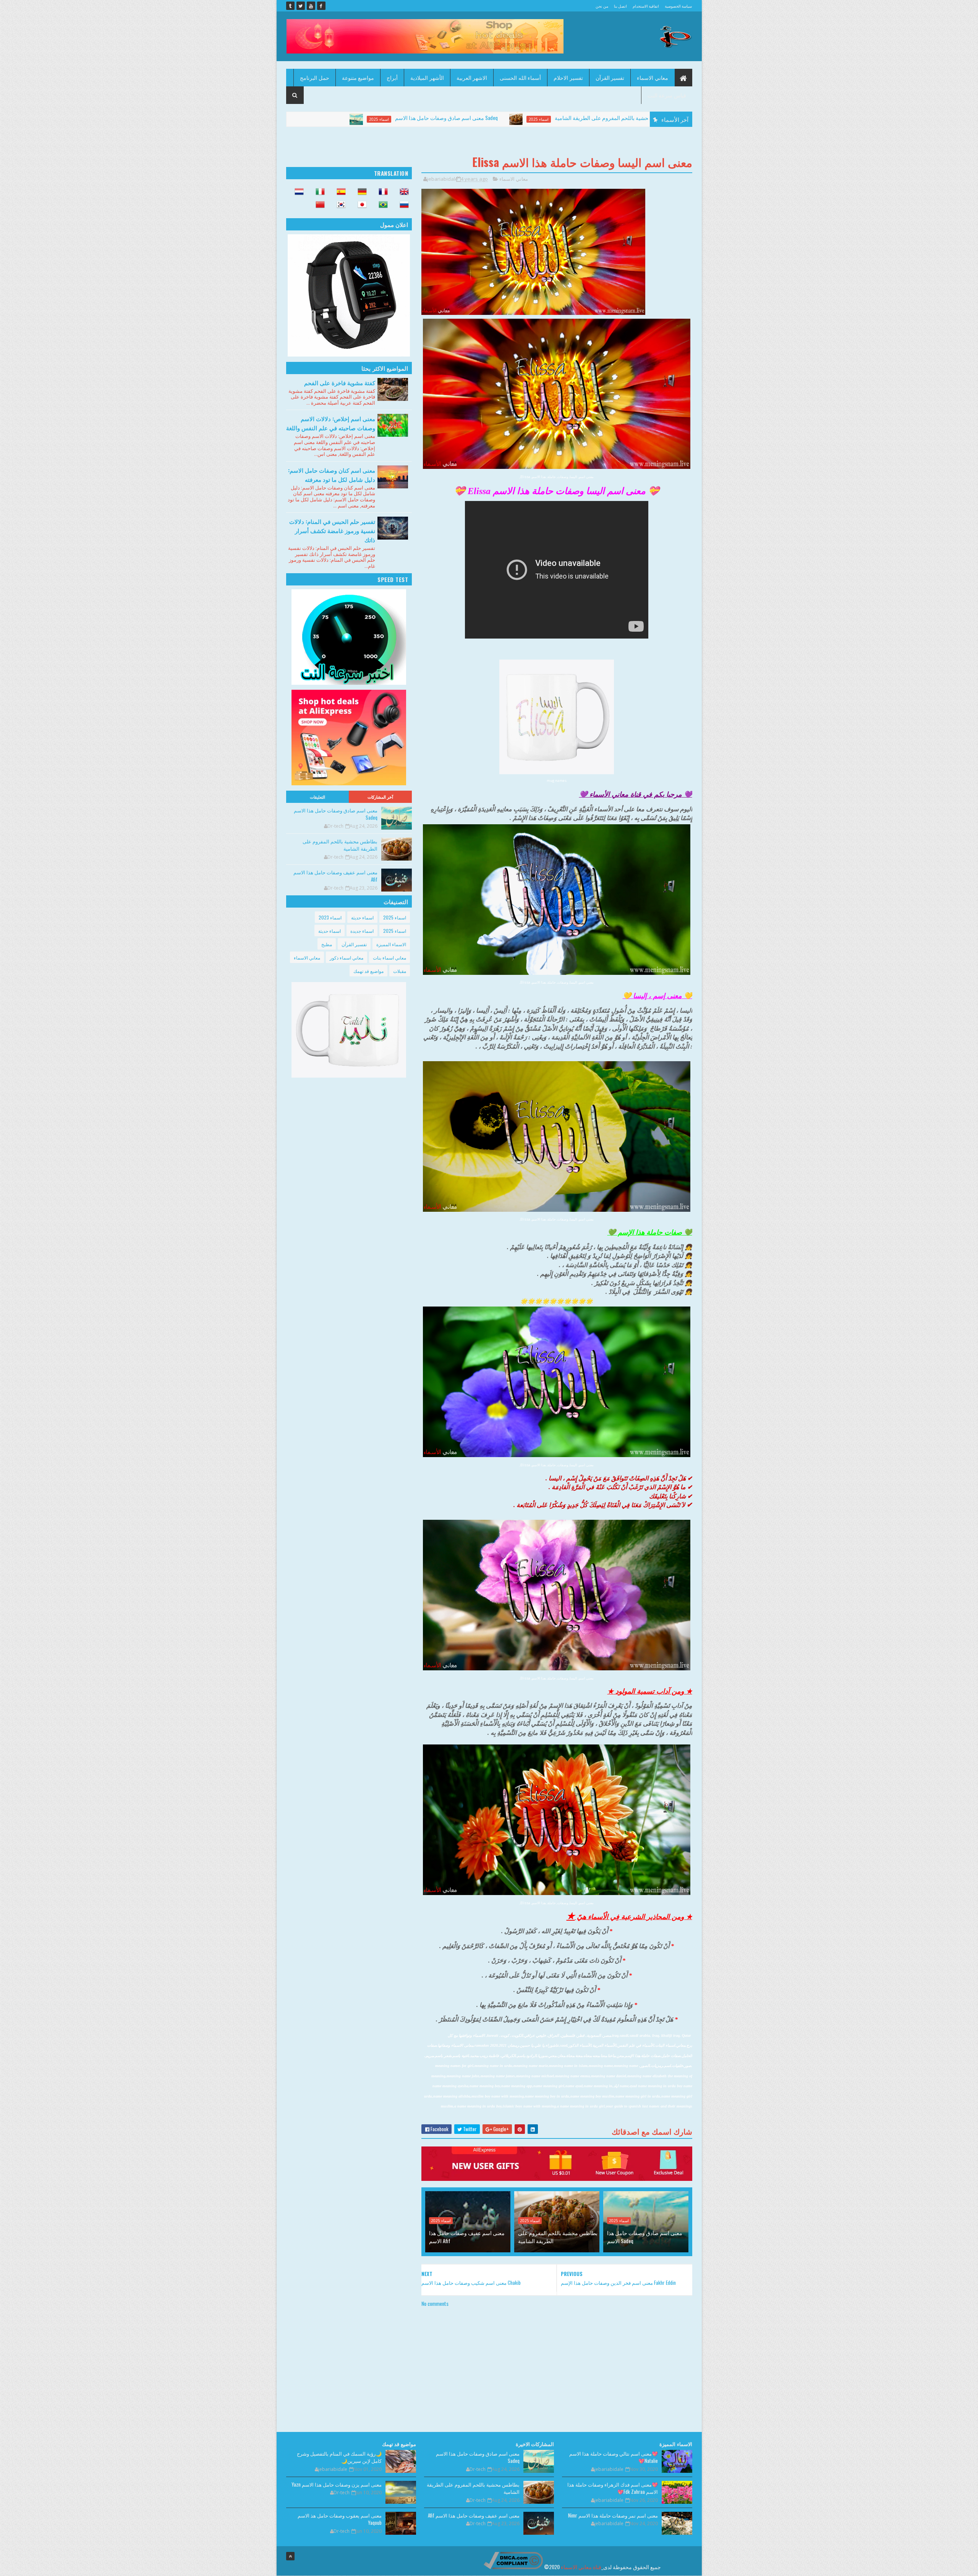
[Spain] (339, 192)
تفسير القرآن (610, 77)
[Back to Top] (290, 2556)
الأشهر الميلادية (427, 77)
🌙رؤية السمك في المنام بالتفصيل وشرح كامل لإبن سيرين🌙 (339, 2457)
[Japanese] (360, 205)
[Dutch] (297, 192)
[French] (381, 192)
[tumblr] (290, 6)
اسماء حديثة (362, 917)
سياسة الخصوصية (678, 6)
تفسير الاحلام (568, 77)
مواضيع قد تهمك (368, 971)
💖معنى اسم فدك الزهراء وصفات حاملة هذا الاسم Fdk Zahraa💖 (613, 2488)
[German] (360, 192)
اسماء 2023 (330, 917)
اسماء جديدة (362, 931)
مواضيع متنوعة (358, 77)
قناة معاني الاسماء (581, 2567)
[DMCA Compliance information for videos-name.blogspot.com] (513, 2567)
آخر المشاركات (381, 797)
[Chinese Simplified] (318, 205)
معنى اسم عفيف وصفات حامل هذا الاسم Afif (608, 118)
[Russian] (402, 205)
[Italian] (318, 192)
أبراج (392, 77)
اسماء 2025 (370, 119)
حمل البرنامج (315, 77)
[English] (402, 192)
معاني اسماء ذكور (347, 957)
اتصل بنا (620, 6)
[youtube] (311, 6)
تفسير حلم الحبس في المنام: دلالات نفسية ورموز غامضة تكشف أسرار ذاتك (332, 530)
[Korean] (339, 205)
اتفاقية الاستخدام (646, 6)
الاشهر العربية (472, 77)
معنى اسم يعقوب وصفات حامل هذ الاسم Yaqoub (340, 2519)
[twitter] (301, 6)
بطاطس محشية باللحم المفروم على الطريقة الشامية (444, 118)
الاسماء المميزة (391, 944)
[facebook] (321, 6)
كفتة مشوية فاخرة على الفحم (340, 383)
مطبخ (327, 944)
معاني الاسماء (653, 77)
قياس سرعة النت (667, 95)
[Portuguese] (381, 205)
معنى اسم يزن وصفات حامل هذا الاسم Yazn (337, 2484)
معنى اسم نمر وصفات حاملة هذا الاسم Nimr (613, 2515)
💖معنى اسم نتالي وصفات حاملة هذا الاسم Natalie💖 (614, 2457)
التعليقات (317, 797)
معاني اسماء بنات (389, 957)
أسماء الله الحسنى (520, 77)
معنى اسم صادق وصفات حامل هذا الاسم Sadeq (645, 2237)
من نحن (602, 6)
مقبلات (400, 971)
